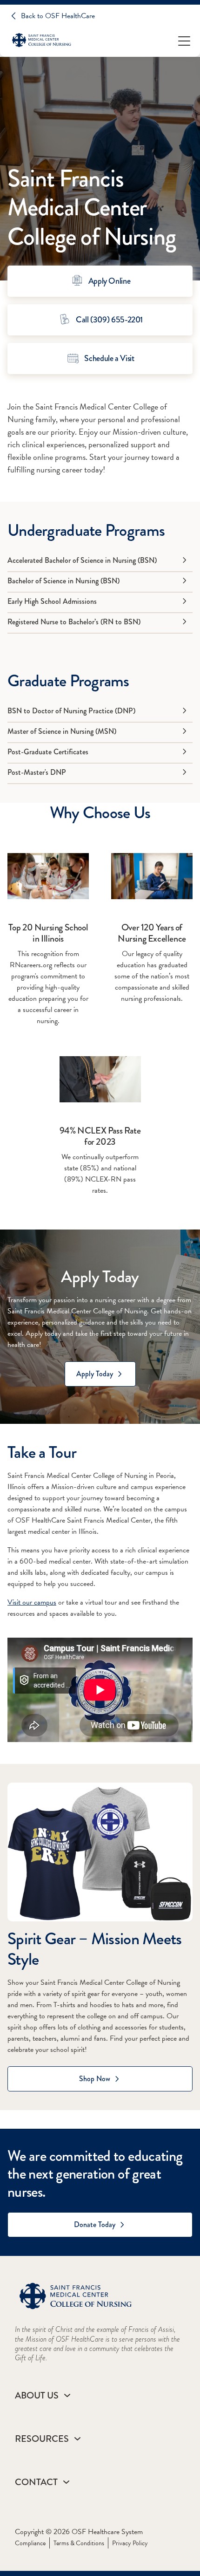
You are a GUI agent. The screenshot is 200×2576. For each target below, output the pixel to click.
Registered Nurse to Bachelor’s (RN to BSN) (74, 622)
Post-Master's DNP (37, 772)
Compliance (30, 2543)
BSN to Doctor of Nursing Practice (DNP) (71, 711)
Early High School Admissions (52, 601)
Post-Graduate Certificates (48, 752)
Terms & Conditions (79, 2543)
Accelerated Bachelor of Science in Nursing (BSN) (82, 560)
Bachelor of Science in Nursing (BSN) (63, 581)
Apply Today (95, 1374)
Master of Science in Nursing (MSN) (62, 731)
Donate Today (95, 2224)
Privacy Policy (130, 2543)
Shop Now (95, 2079)
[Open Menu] (184, 40)
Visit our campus (32, 1602)
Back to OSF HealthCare (58, 16)
